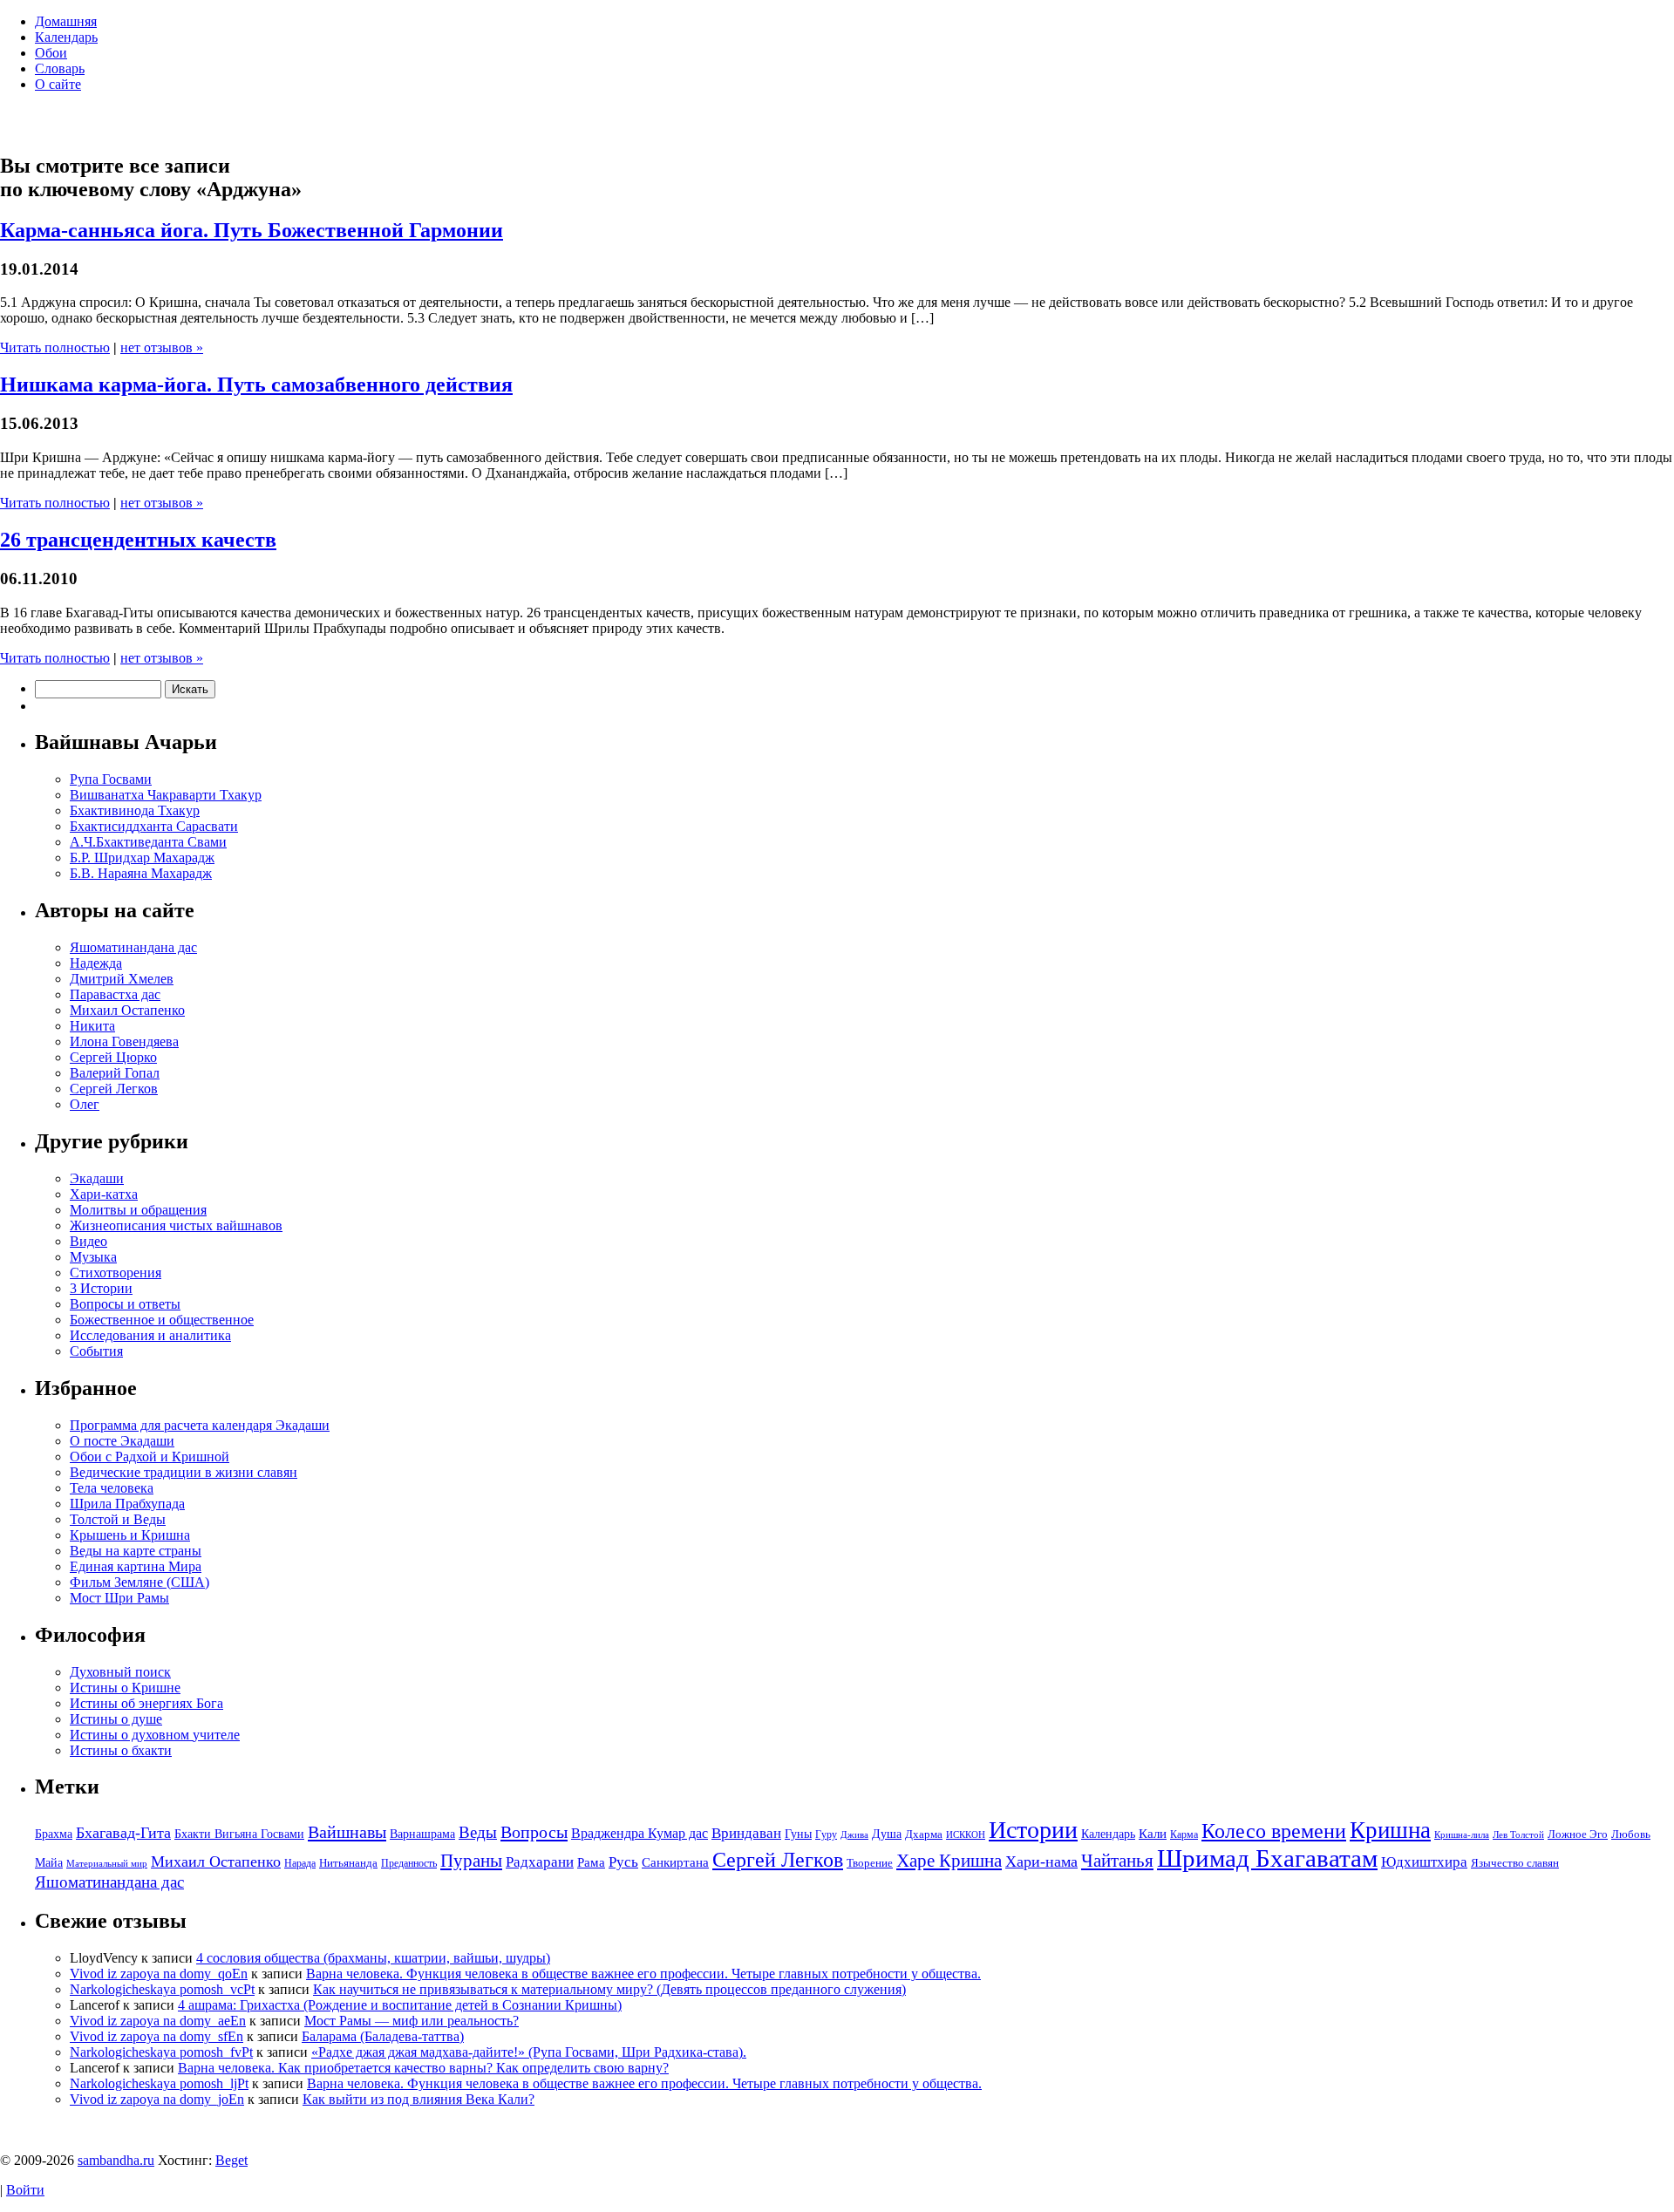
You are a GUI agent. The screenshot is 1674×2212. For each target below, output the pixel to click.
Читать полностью (55, 347)
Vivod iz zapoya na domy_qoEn (159, 1974)
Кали (1153, 1833)
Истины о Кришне (125, 1688)
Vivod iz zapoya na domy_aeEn (158, 2021)
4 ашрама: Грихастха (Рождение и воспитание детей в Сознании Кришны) (400, 2005)
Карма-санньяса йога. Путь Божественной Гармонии (252, 230)
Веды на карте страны (136, 1551)
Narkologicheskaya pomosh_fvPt (161, 2052)
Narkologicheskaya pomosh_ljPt (159, 2083)
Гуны (798, 1834)
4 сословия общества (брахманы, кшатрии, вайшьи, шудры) (373, 1958)
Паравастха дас (115, 994)
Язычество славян (1515, 1863)
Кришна (1390, 1830)
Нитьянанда (348, 1863)
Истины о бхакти (121, 1750)
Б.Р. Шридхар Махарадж (142, 858)
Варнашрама (422, 1834)
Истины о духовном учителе (155, 1735)
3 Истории (101, 1288)
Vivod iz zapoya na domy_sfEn (157, 2036)
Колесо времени (1274, 1831)
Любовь (1631, 1834)
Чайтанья (1117, 1861)
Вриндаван (746, 1833)
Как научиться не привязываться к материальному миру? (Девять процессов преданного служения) (609, 1989)
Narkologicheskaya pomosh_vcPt (162, 1989)
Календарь (66, 37)
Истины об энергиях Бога (146, 1703)
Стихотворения (116, 1273)
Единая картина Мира (136, 1566)
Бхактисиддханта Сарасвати (154, 826)
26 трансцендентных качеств (138, 540)
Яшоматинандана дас (133, 947)
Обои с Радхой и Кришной (150, 1457)
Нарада (300, 1863)
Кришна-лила (1462, 1835)
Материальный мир (107, 1864)
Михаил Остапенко (127, 1010)
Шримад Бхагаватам (1267, 1858)
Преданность (409, 1863)
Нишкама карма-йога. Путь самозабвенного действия (256, 385)
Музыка (93, 1257)
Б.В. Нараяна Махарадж (141, 873)
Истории (1033, 1830)
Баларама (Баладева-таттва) (383, 2036)
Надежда (96, 963)
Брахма (54, 1834)
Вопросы (534, 1832)
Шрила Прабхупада (127, 1504)
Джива (854, 1835)
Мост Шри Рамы (119, 1598)
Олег (85, 1104)
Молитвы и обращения (138, 1210)
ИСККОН (966, 1835)
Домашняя (66, 21)
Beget (231, 2160)
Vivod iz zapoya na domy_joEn (157, 2099)
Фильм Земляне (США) (139, 1582)
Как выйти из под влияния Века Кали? (418, 2099)
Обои (51, 53)
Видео (88, 1241)
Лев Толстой (1518, 1835)
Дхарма (924, 1834)
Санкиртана (675, 1862)
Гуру (826, 1834)
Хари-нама (1041, 1861)
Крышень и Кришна (130, 1535)
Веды (478, 1832)
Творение (870, 1863)
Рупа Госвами (111, 779)
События (96, 1351)
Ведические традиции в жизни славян (184, 1472)
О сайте (58, 84)
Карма (1184, 1834)
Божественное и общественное (162, 1320)
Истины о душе (116, 1719)
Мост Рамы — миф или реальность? (412, 2021)
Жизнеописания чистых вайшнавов (176, 1225)
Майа (49, 1862)
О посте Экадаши (122, 1441)
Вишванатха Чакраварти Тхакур (166, 795)
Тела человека (112, 1488)
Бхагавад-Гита (123, 1833)
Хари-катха (104, 1194)
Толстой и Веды (118, 1519)
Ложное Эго (1578, 1834)
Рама (591, 1862)
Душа (887, 1834)
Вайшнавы (347, 1832)
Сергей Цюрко (113, 1057)
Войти (25, 2190)
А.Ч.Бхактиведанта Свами (148, 842)
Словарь (60, 68)
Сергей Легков (114, 1089)
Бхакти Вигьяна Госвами (239, 1834)
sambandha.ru (116, 2160)
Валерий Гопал (115, 1073)
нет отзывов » (162, 347)
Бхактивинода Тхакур (135, 810)
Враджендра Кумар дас (640, 1833)
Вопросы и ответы (125, 1304)
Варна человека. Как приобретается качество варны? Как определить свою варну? (423, 2068)
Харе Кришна (949, 1861)
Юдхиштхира (1424, 1862)
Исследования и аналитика (150, 1335)
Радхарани (540, 1862)
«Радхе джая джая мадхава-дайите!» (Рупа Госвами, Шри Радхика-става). (529, 2052)
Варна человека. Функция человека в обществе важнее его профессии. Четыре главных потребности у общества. (643, 1974)
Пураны (471, 1861)
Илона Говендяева (124, 1041)
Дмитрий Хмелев (122, 979)
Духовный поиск (120, 1672)
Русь (623, 1862)
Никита (92, 1026)
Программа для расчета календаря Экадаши (200, 1425)
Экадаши (97, 1178)
